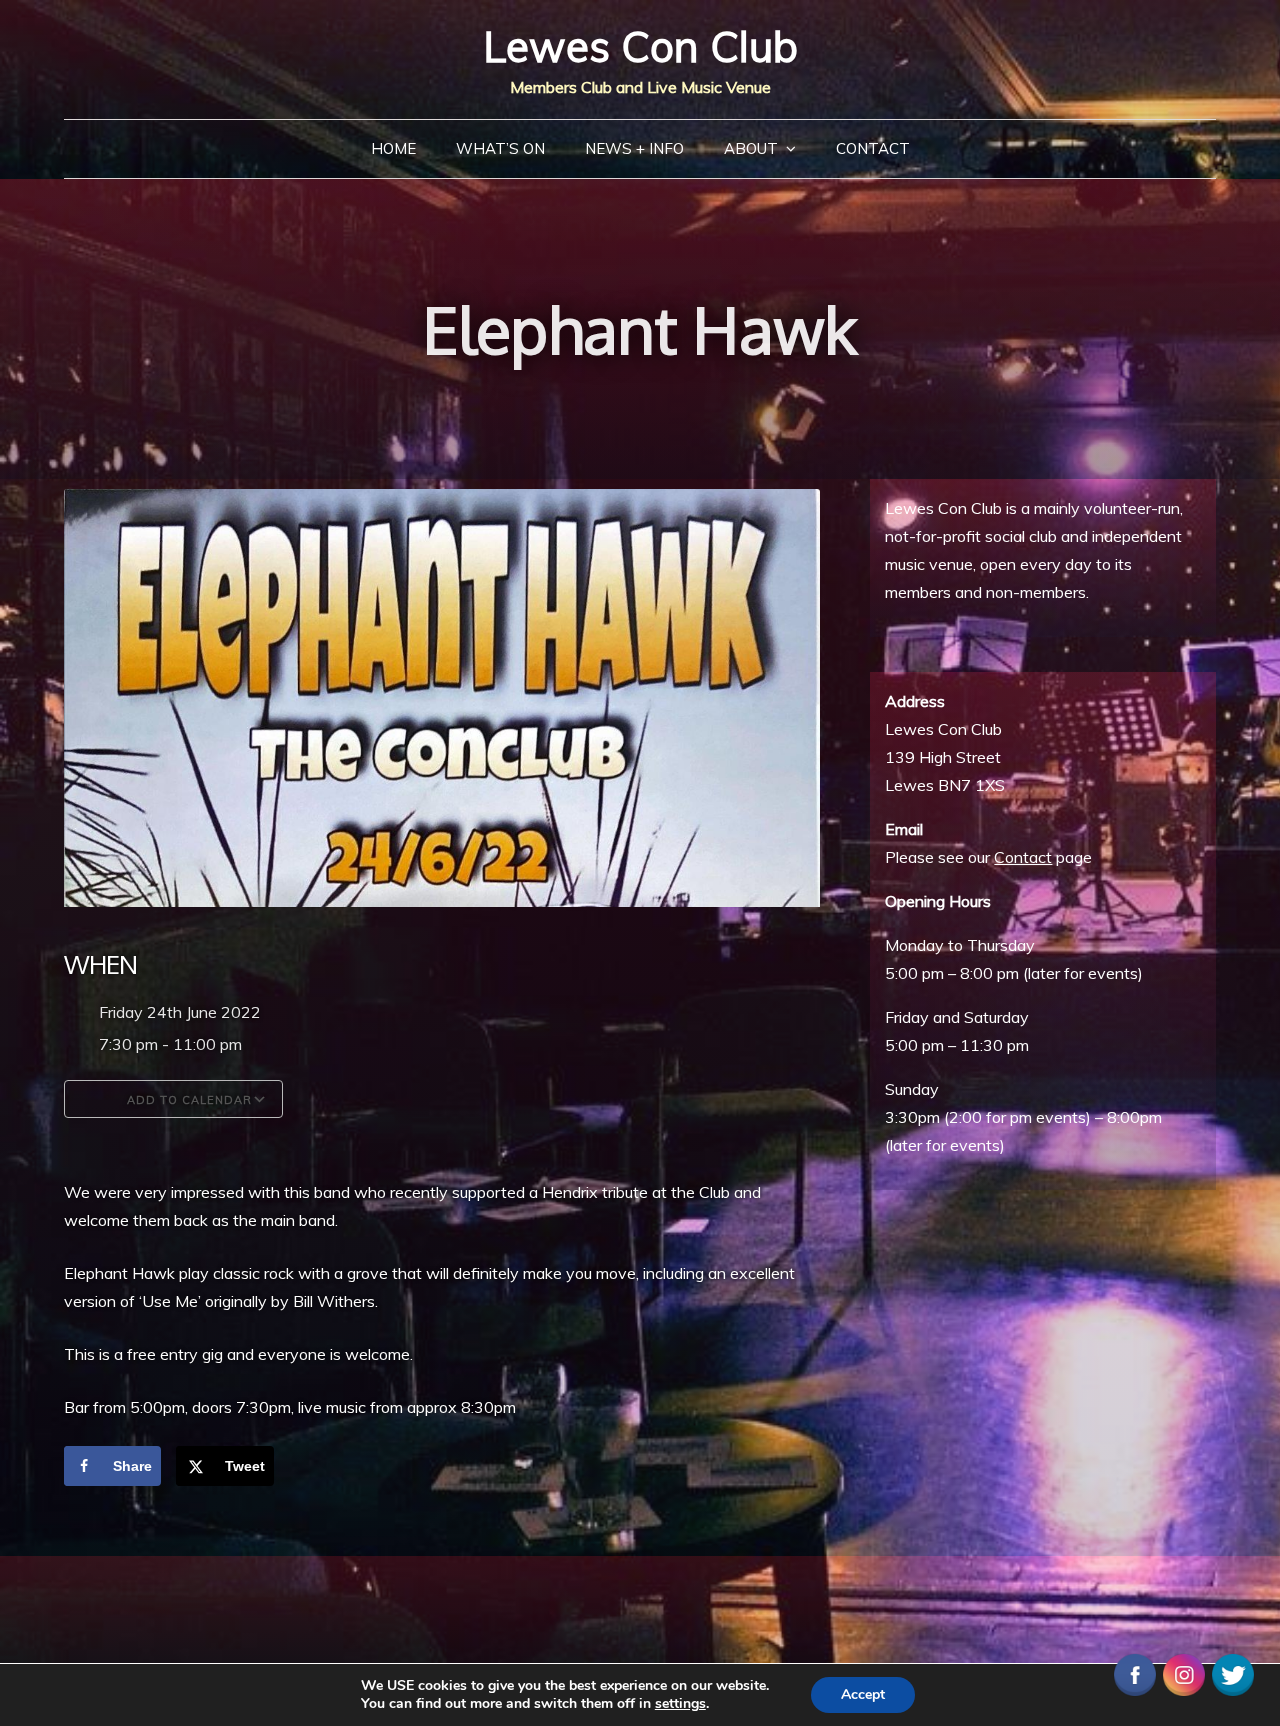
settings (680, 1704)
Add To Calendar (187, 1100)
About (751, 148)
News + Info (634, 148)
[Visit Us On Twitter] (1232, 1673)
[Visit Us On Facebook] (1134, 1673)
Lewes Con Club (640, 46)
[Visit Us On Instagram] (1183, 1673)
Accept (863, 1694)
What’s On (500, 148)
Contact (873, 148)
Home (393, 148)
